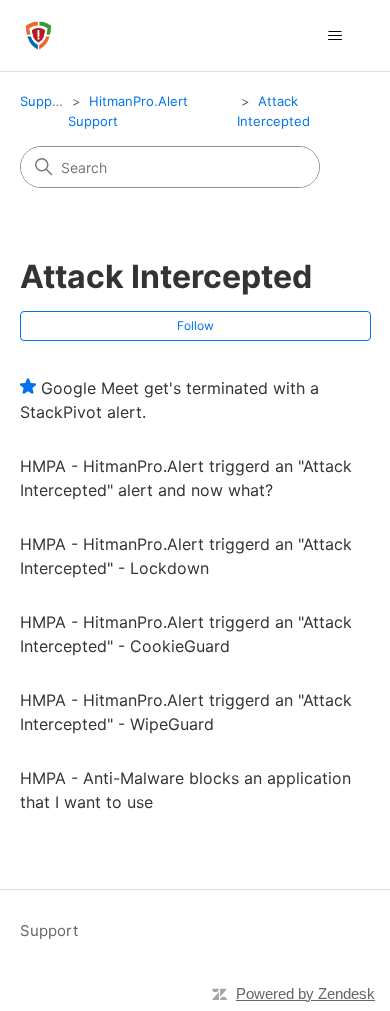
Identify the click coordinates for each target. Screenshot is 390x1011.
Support (45, 101)
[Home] (38, 35)
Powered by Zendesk (305, 993)
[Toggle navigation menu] (335, 36)
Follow (195, 325)
